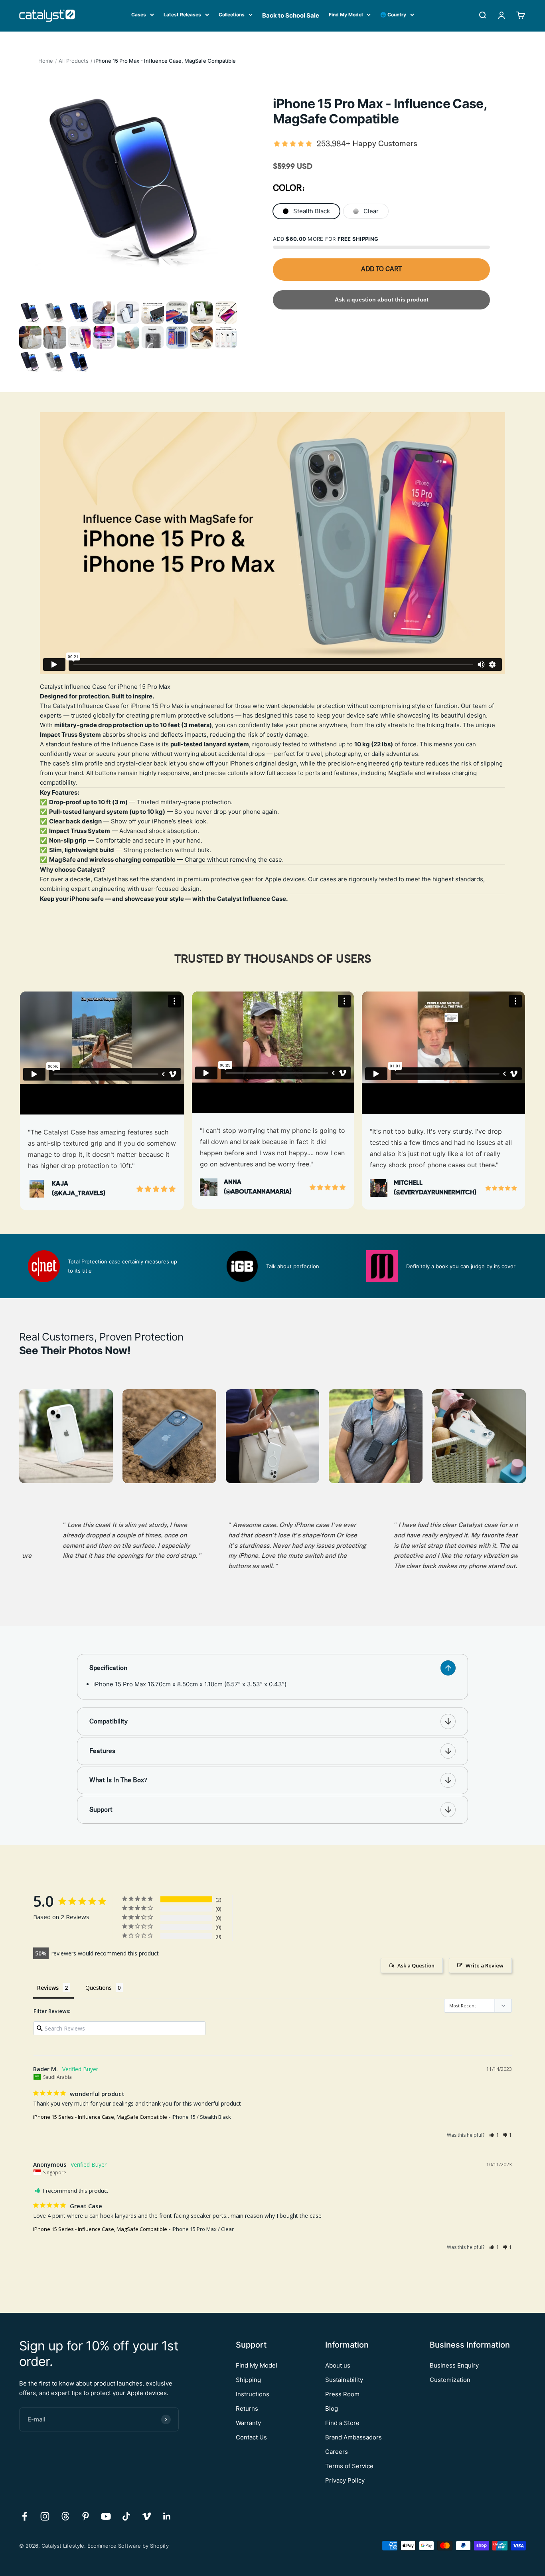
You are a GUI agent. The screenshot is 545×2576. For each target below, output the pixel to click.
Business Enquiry (454, 2365)
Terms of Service (349, 2466)
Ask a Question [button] (416, 1965)
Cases (139, 15)
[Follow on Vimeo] (147, 2516)
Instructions (253, 2394)
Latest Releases (182, 15)
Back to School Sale (291, 15)
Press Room (342, 2394)
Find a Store (342, 2423)
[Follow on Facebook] (25, 2516)
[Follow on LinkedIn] (167, 2516)
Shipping (248, 2380)
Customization (450, 2380)
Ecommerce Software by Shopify (128, 2546)
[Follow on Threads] (65, 2516)
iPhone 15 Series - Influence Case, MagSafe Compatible (100, 2117)
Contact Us (251, 2437)
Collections (232, 15)
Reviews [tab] (48, 1988)
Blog (332, 2408)
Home (46, 61)
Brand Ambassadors (353, 2437)
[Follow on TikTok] (126, 2516)
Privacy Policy (345, 2480)
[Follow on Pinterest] (86, 2516)
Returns (247, 2408)
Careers (337, 2452)
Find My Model (346, 15)
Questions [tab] (99, 1988)
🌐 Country (393, 15)
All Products (74, 61)
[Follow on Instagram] (45, 2516)
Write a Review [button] (485, 1965)
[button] (494, 2135)
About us (338, 2365)
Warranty (248, 2423)
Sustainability (344, 2380)
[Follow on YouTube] (106, 2516)
